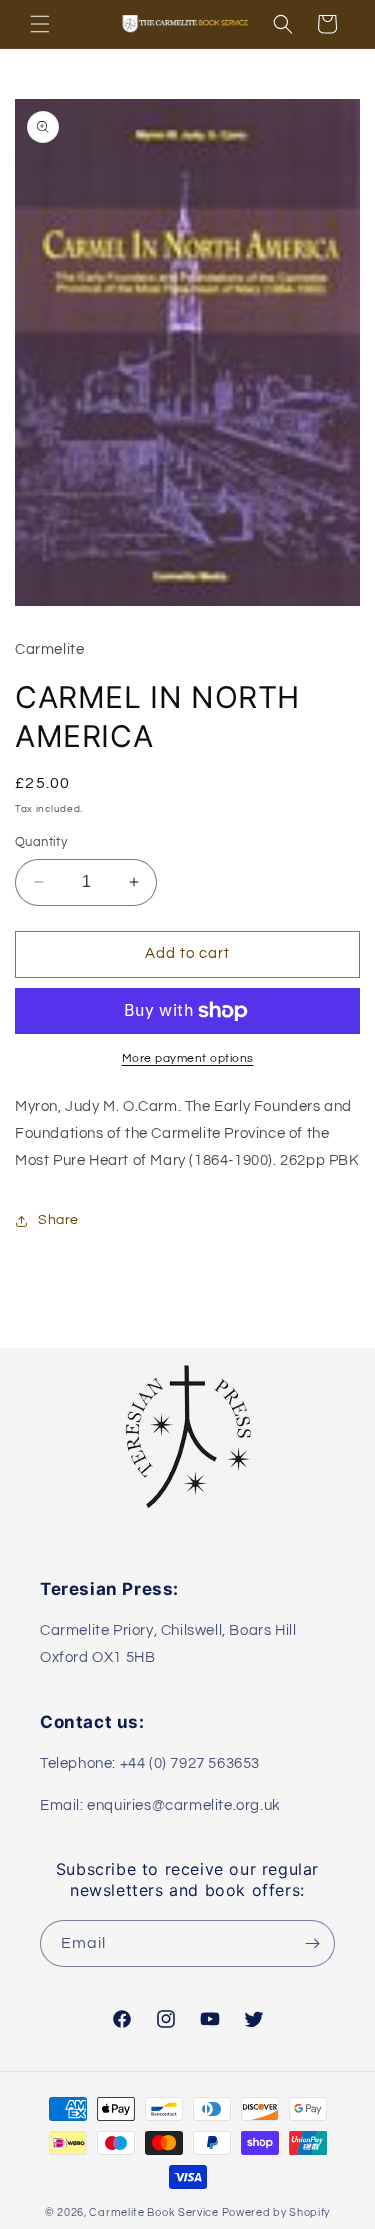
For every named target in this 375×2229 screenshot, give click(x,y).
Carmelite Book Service (153, 2212)
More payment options (188, 1058)
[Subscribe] (312, 1943)
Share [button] (58, 1220)
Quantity (41, 842)
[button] (40, 24)
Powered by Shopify (276, 2212)
